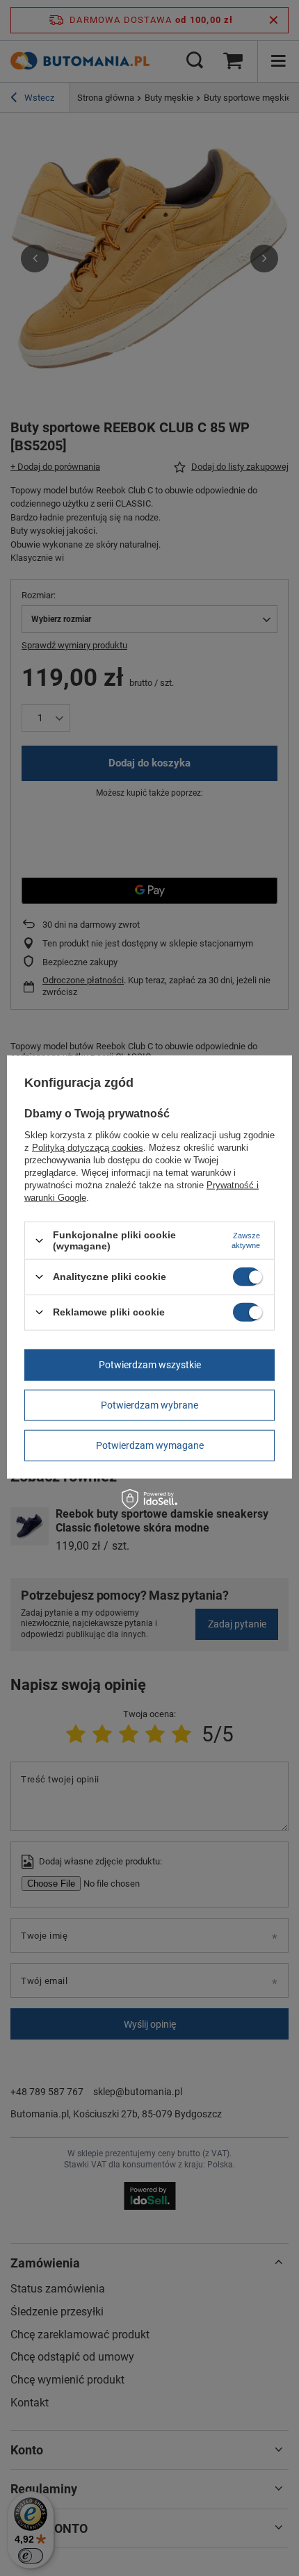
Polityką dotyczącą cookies (88, 1148)
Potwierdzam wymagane (150, 1445)
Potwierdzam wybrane (149, 1405)
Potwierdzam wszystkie (150, 1365)
